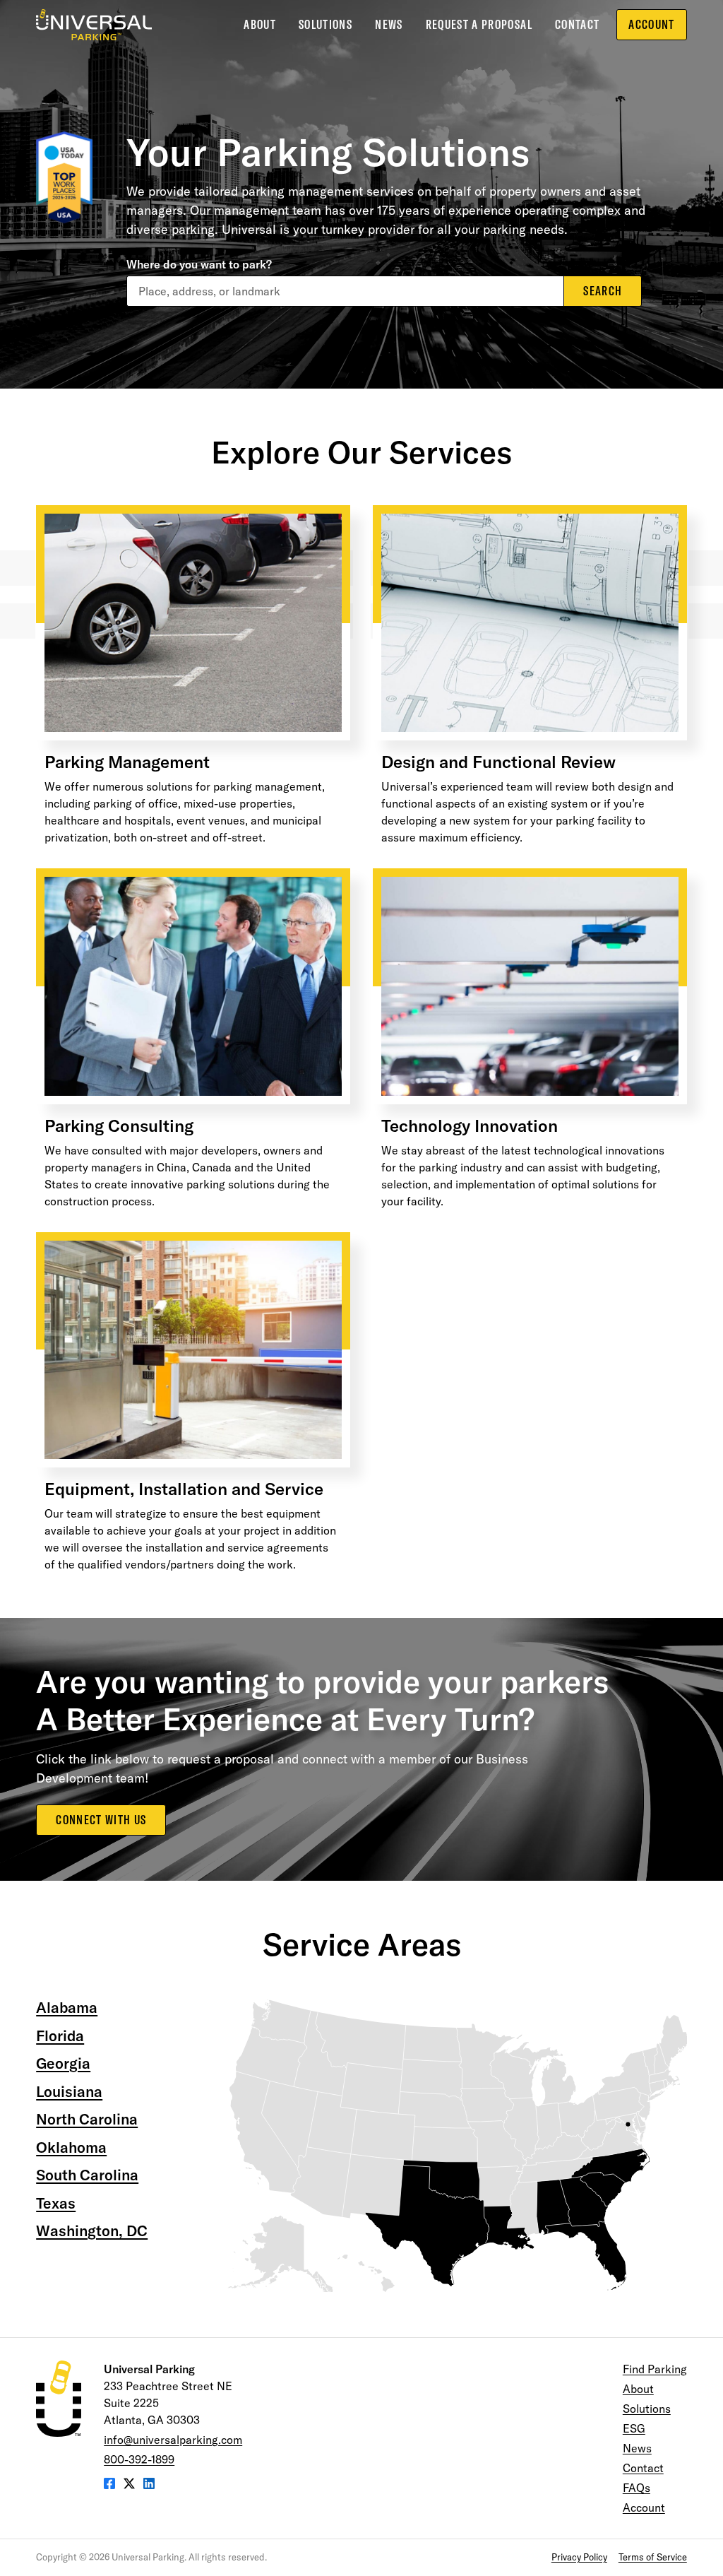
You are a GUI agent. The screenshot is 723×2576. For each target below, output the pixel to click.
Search (603, 291)
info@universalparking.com (173, 2440)
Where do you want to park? (199, 264)
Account (651, 24)
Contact (577, 24)
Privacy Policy (579, 2557)
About (260, 24)
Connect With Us (101, 1820)
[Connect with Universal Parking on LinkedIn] (149, 2485)
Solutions (325, 24)
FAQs (637, 2488)
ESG (634, 2428)
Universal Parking (94, 25)
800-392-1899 (139, 2459)
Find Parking (655, 2369)
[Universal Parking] (59, 2399)
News (389, 24)
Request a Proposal (479, 24)
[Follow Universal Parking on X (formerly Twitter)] (129, 2485)
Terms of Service (653, 2557)
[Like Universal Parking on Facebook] (109, 2485)
